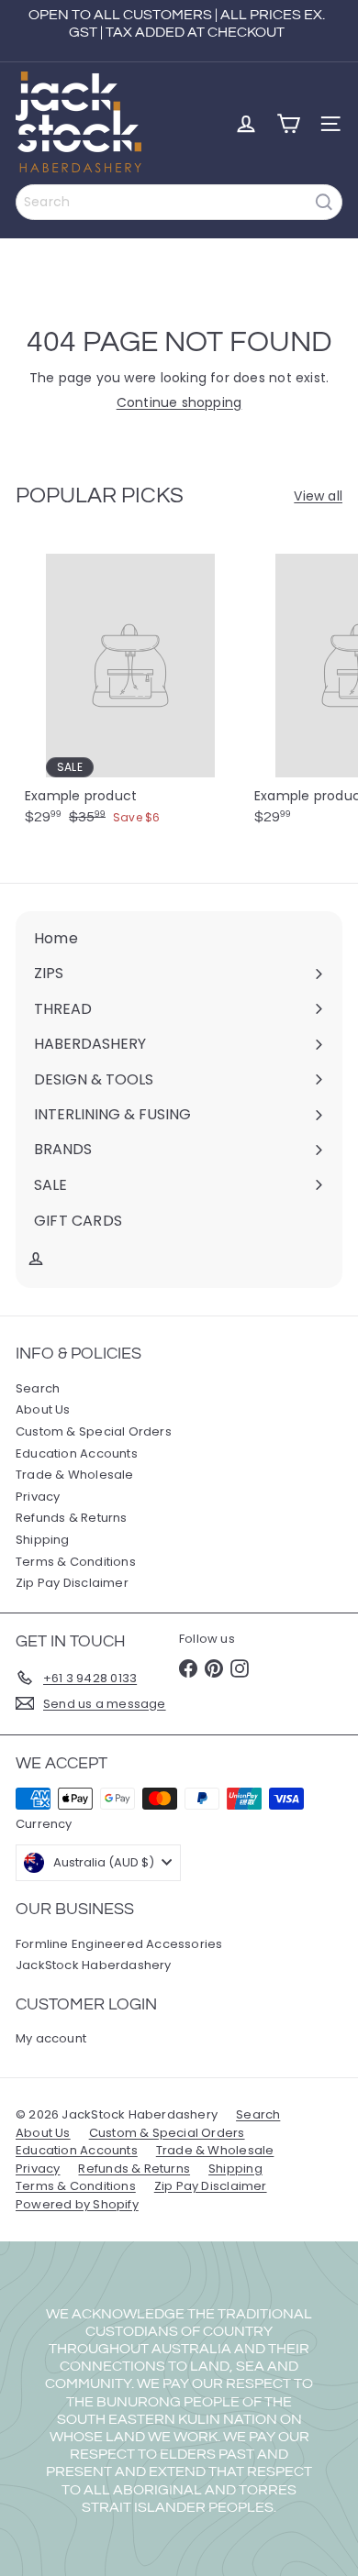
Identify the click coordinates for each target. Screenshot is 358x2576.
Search (38, 1388)
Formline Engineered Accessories (119, 1944)
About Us (43, 1409)
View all (318, 496)
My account (51, 2038)
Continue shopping (179, 402)
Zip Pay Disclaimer (72, 1583)
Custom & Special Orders (94, 1431)
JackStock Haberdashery (94, 1965)
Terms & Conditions (76, 1562)
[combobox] (179, 202)
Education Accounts (77, 1453)
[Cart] (288, 124)
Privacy (38, 1497)
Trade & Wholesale (75, 1475)
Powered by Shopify (77, 2204)
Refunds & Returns (72, 1518)
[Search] (324, 202)
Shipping (43, 1540)
